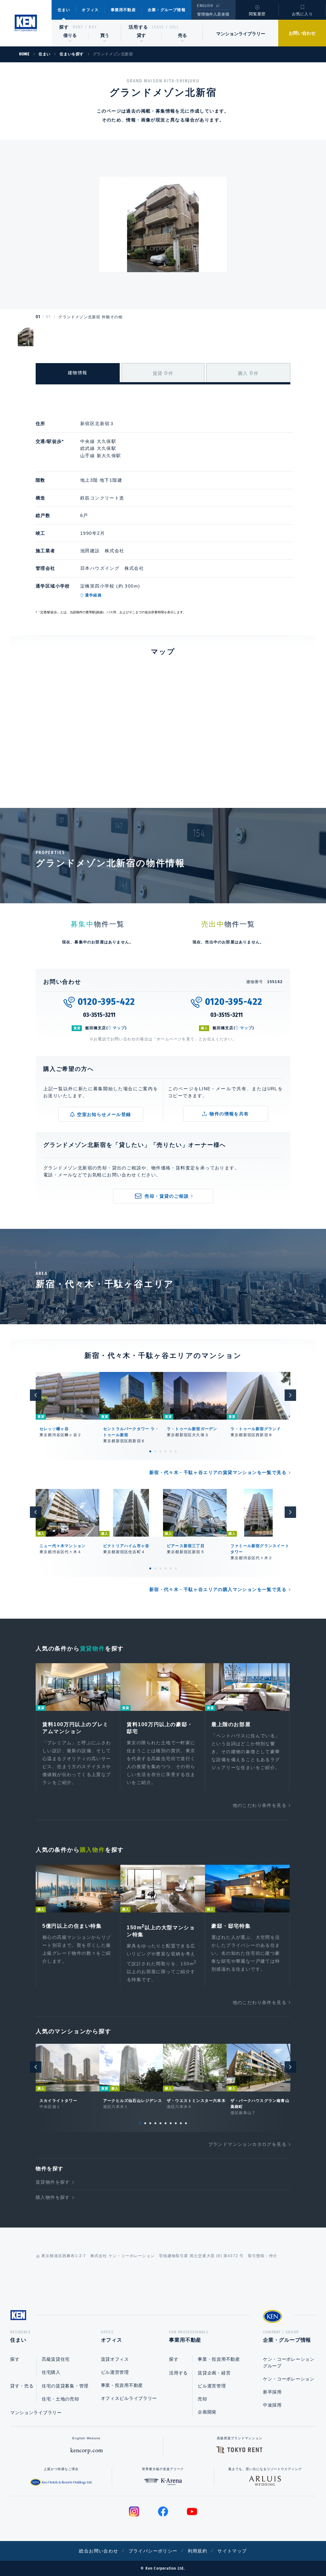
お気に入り (302, 14)
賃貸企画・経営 (214, 2373)
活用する (138, 27)
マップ (119, 1028)
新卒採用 (272, 2392)
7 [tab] (171, 2123)
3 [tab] (160, 1451)
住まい (64, 10)
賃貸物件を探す (53, 2182)
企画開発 (207, 2412)
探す (64, 27)
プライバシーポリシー (153, 2551)
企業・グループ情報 (167, 10)
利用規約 (198, 2551)
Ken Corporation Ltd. (26, 23)
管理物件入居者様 (213, 14)
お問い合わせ (302, 33)
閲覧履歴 (257, 14)
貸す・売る (22, 2386)
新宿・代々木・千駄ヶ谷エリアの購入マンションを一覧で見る (218, 1589)
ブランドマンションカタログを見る (247, 2144)
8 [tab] (176, 2123)
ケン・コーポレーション (289, 2379)
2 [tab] (155, 1451)
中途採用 (272, 2405)
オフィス (90, 10)
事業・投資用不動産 (122, 2385)
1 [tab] (150, 1451)
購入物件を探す (53, 2197)
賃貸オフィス (115, 2359)
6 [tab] (176, 1451)
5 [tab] (171, 1451)
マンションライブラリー (241, 34)
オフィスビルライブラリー (129, 2398)
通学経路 (93, 595)
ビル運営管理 (115, 2372)
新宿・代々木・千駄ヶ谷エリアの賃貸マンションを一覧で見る (218, 1472)
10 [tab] (186, 2123)
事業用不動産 (123, 10)
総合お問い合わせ (99, 2551)
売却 (202, 2399)
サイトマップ (232, 2551)
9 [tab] (181, 2123)
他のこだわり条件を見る (260, 1805)
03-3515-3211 (99, 1015)
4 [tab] (166, 1451)
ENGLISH (205, 6)
